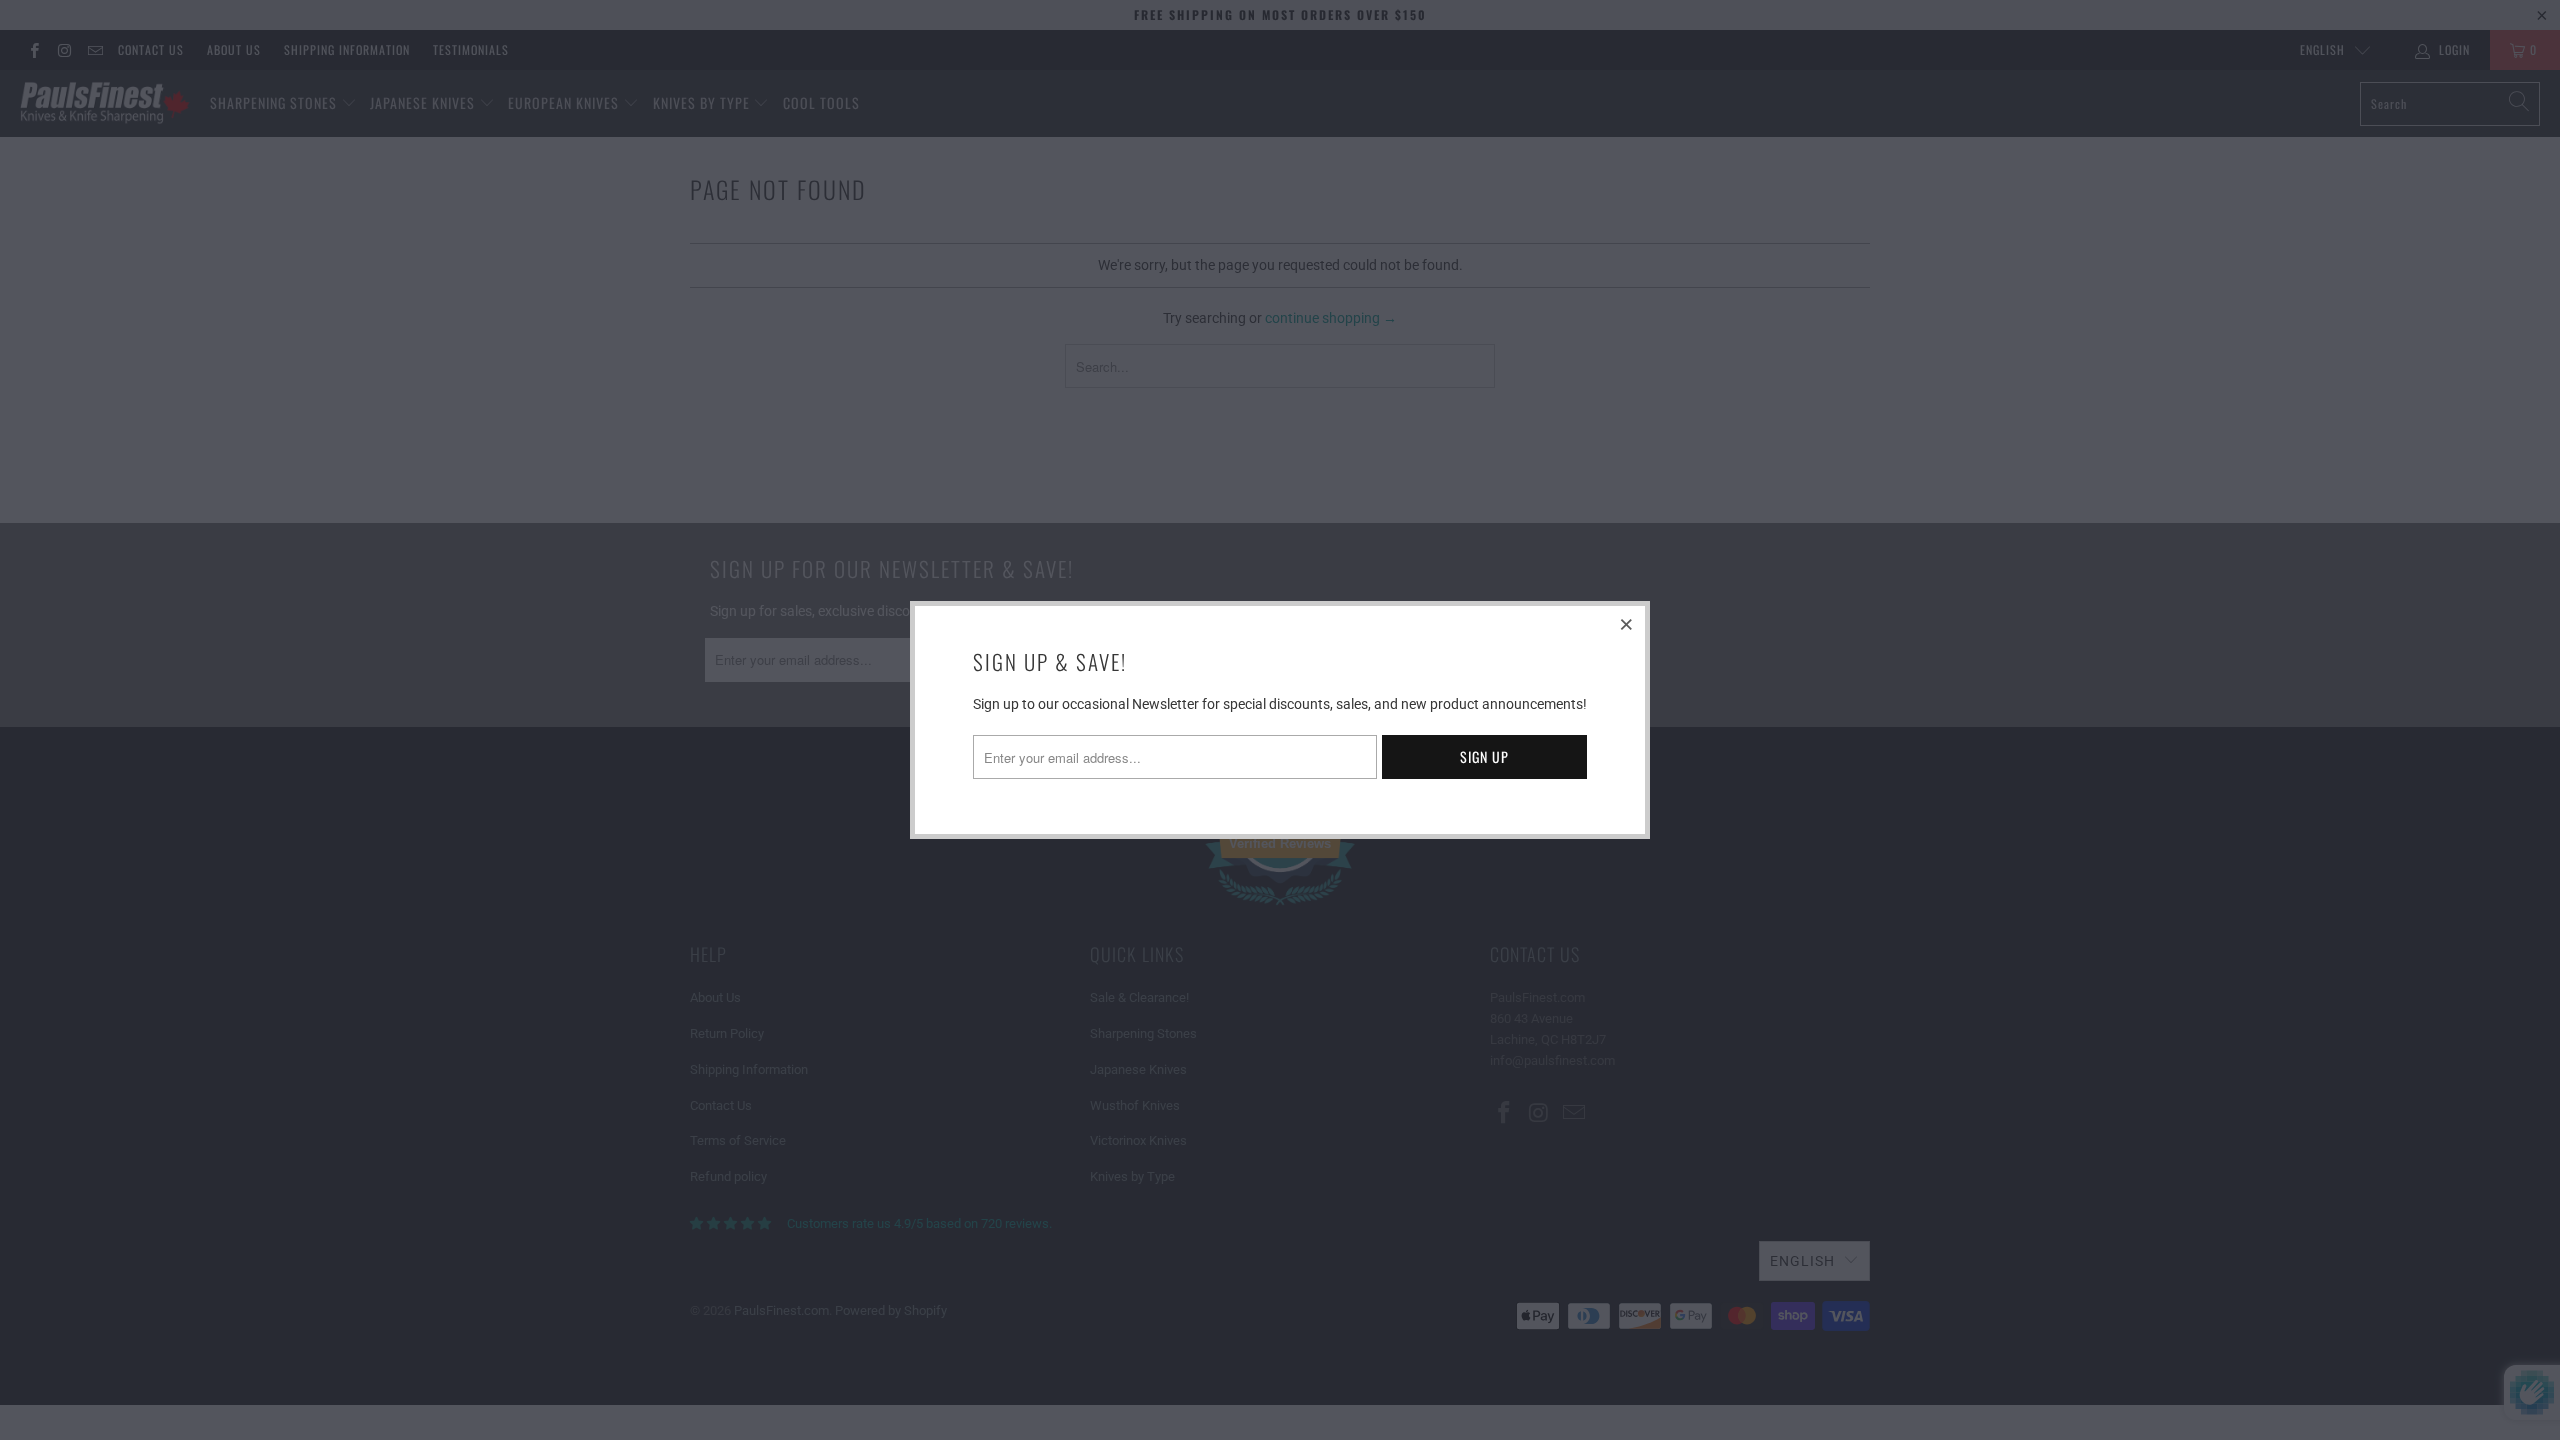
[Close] (1627, 624)
